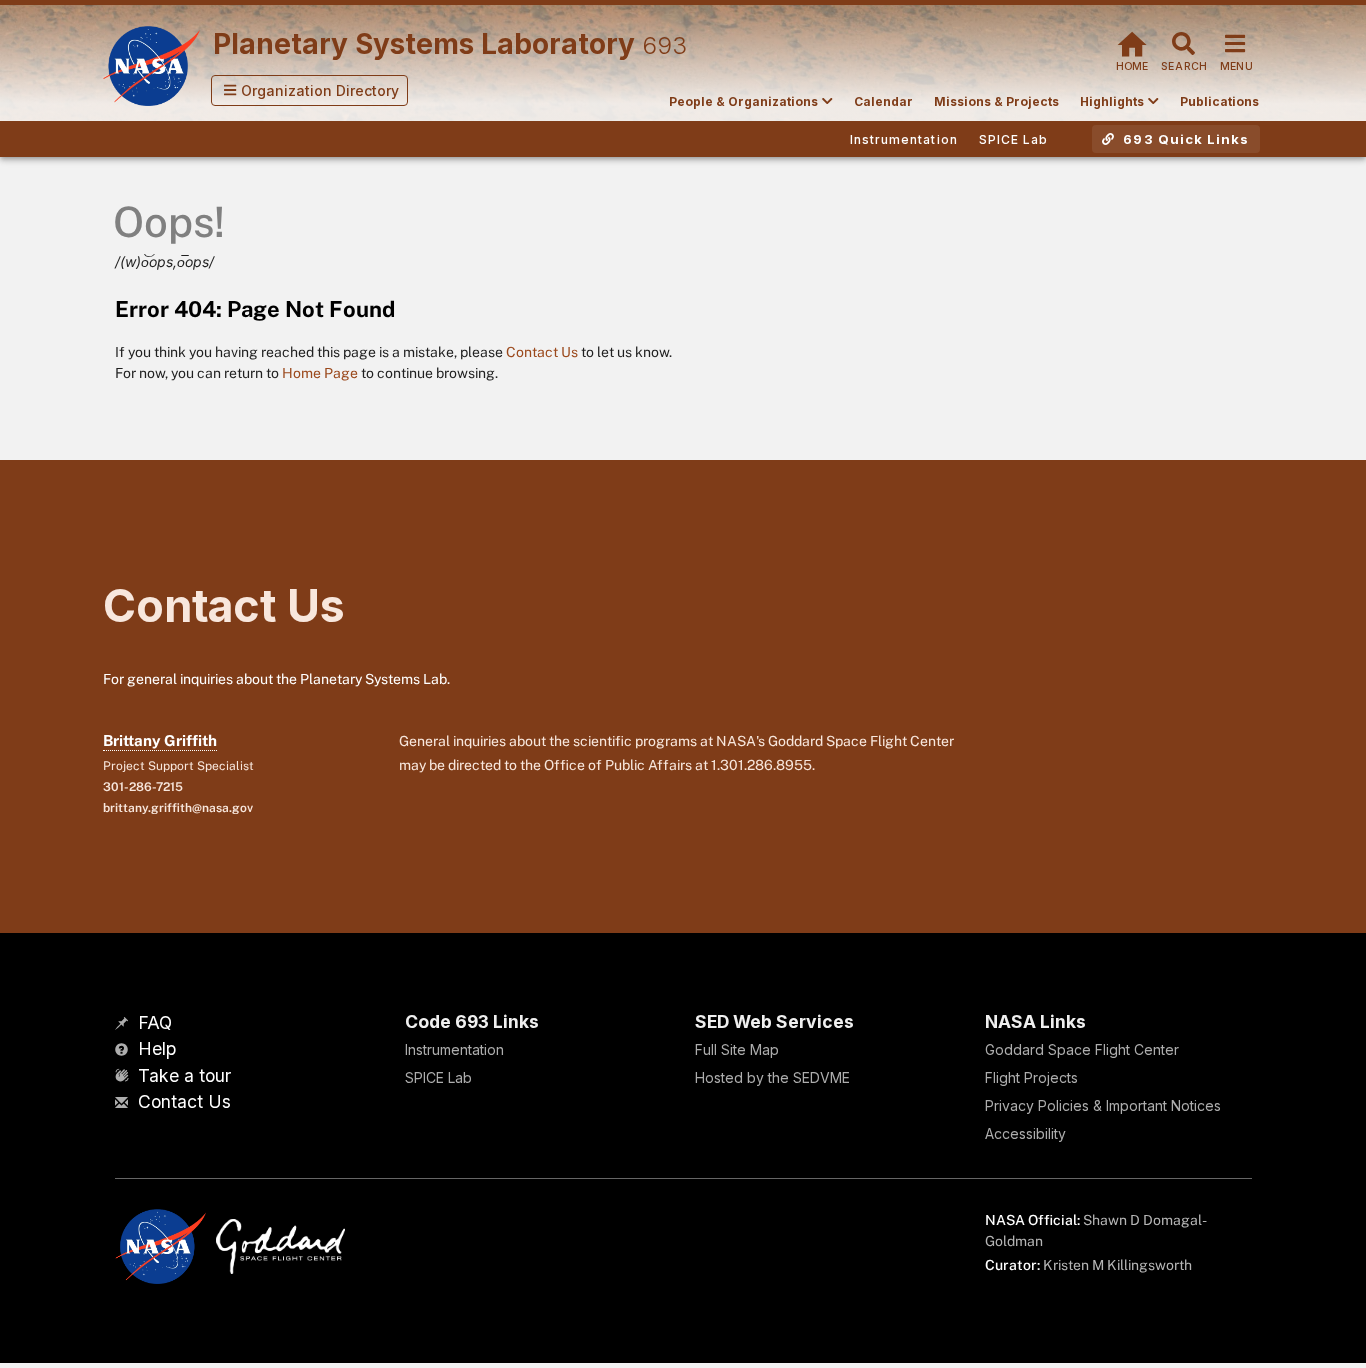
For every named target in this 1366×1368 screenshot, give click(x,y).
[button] (310, 90)
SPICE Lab (438, 1077)
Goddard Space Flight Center (1082, 1049)
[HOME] (1132, 41)
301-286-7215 (143, 787)
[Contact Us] (124, 1103)
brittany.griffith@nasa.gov (178, 808)
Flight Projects (1031, 1077)
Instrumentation (454, 1049)
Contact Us (542, 352)
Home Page (320, 373)
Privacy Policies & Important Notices (1103, 1105)
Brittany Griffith (160, 740)
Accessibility (1025, 1133)
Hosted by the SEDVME (772, 1077)
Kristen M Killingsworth (1117, 1265)
